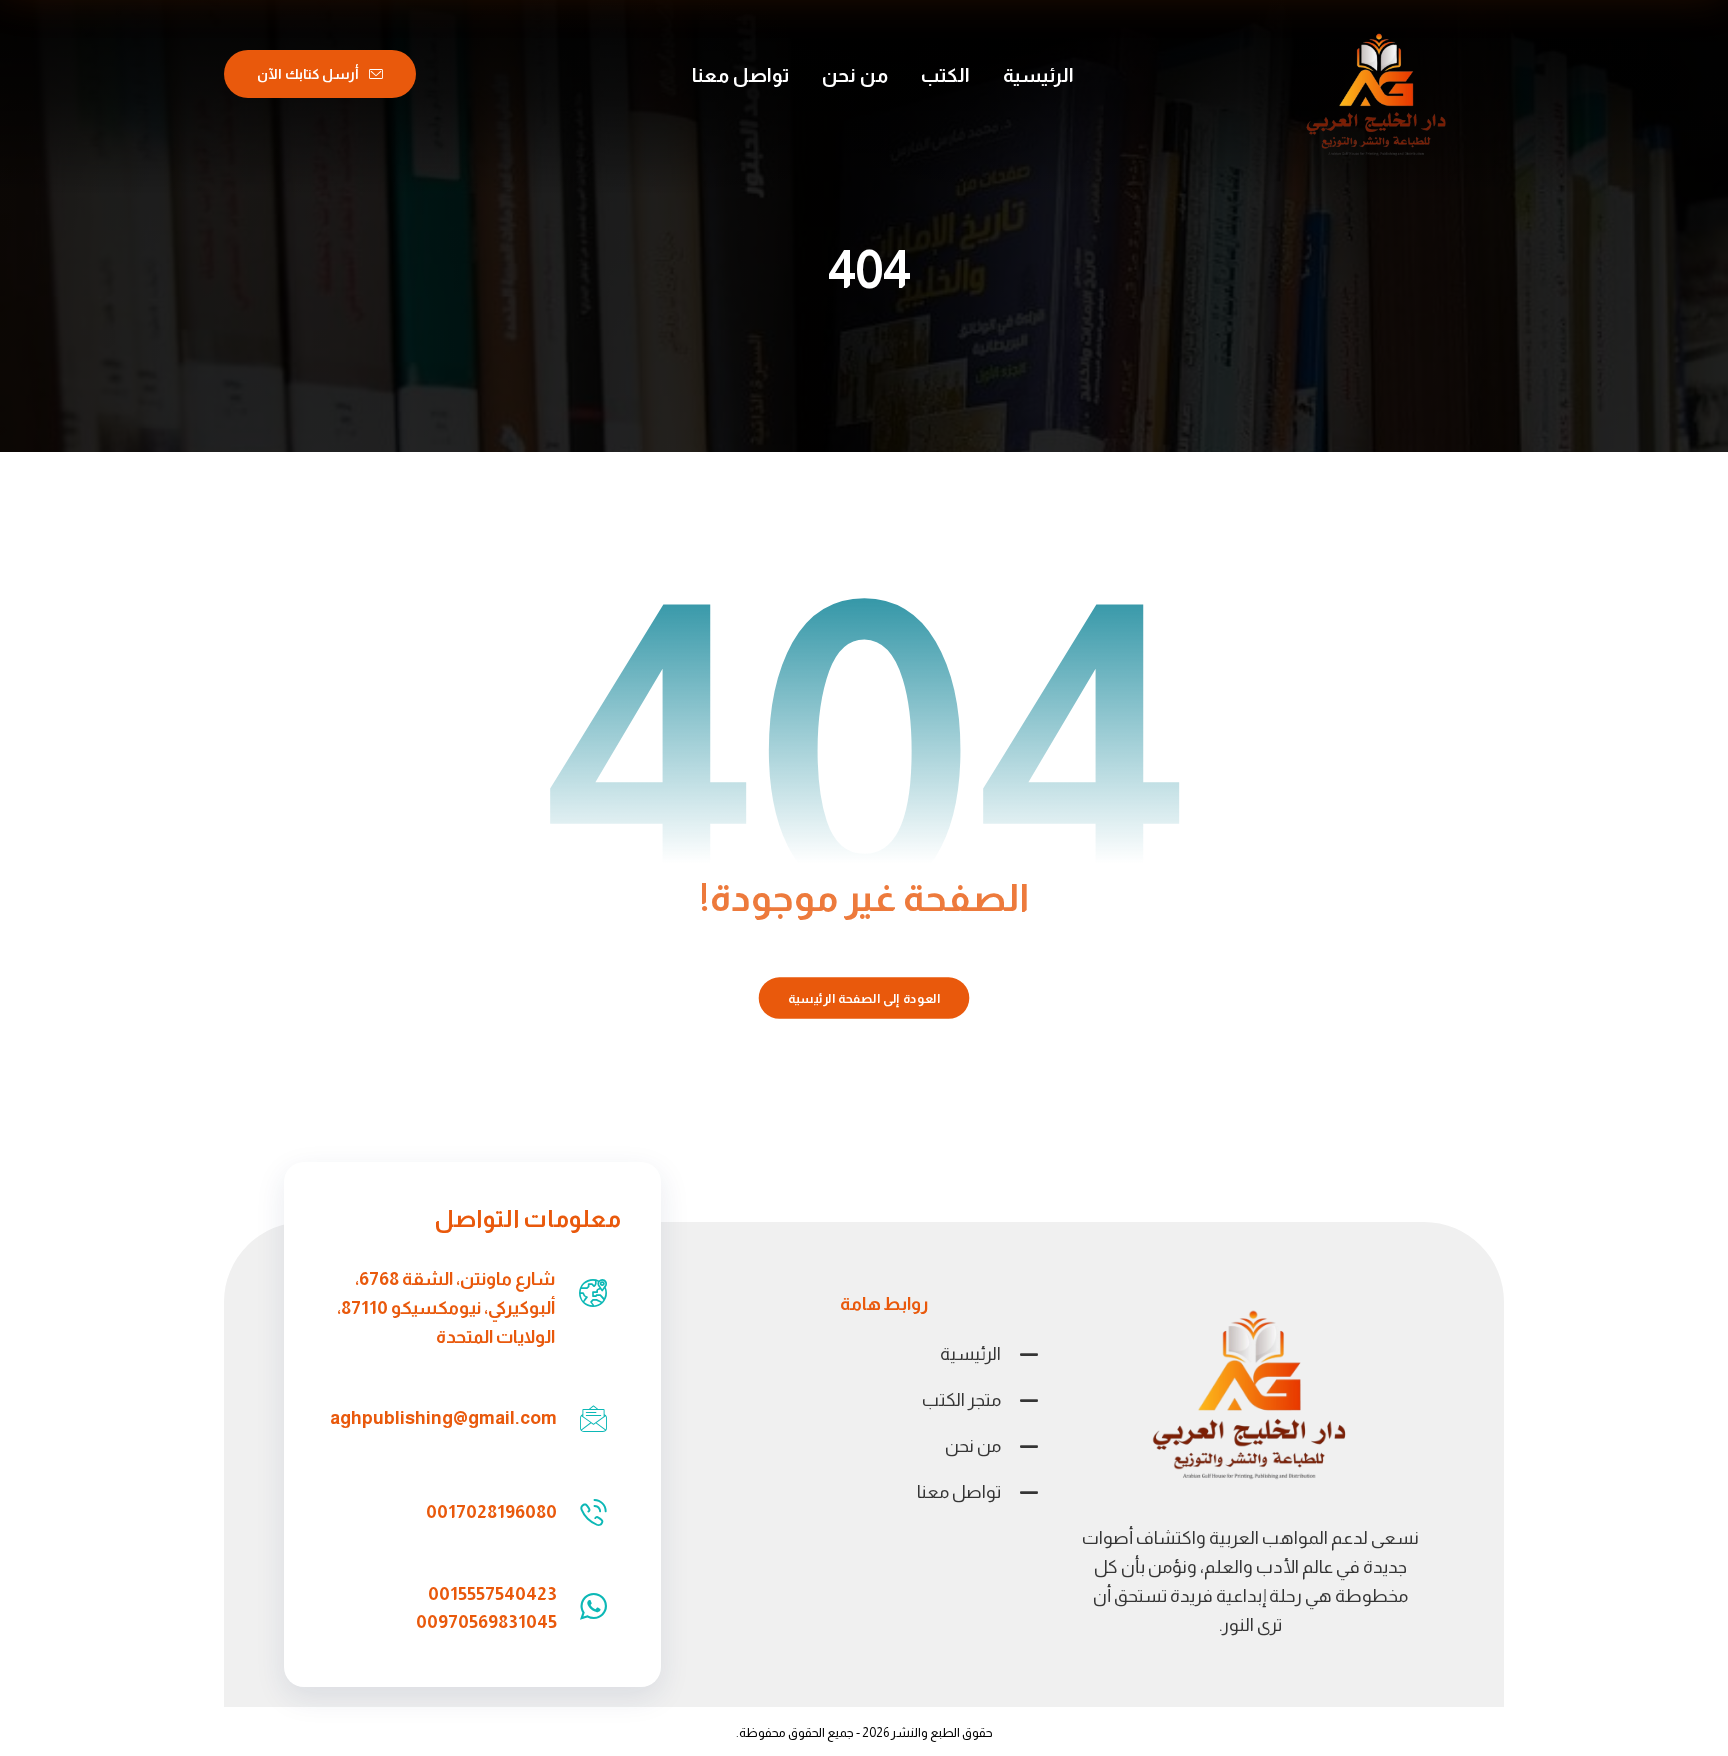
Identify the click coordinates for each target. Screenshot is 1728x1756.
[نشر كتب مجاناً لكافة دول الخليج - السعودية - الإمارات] (1377, 97)
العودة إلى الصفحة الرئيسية (864, 998)
